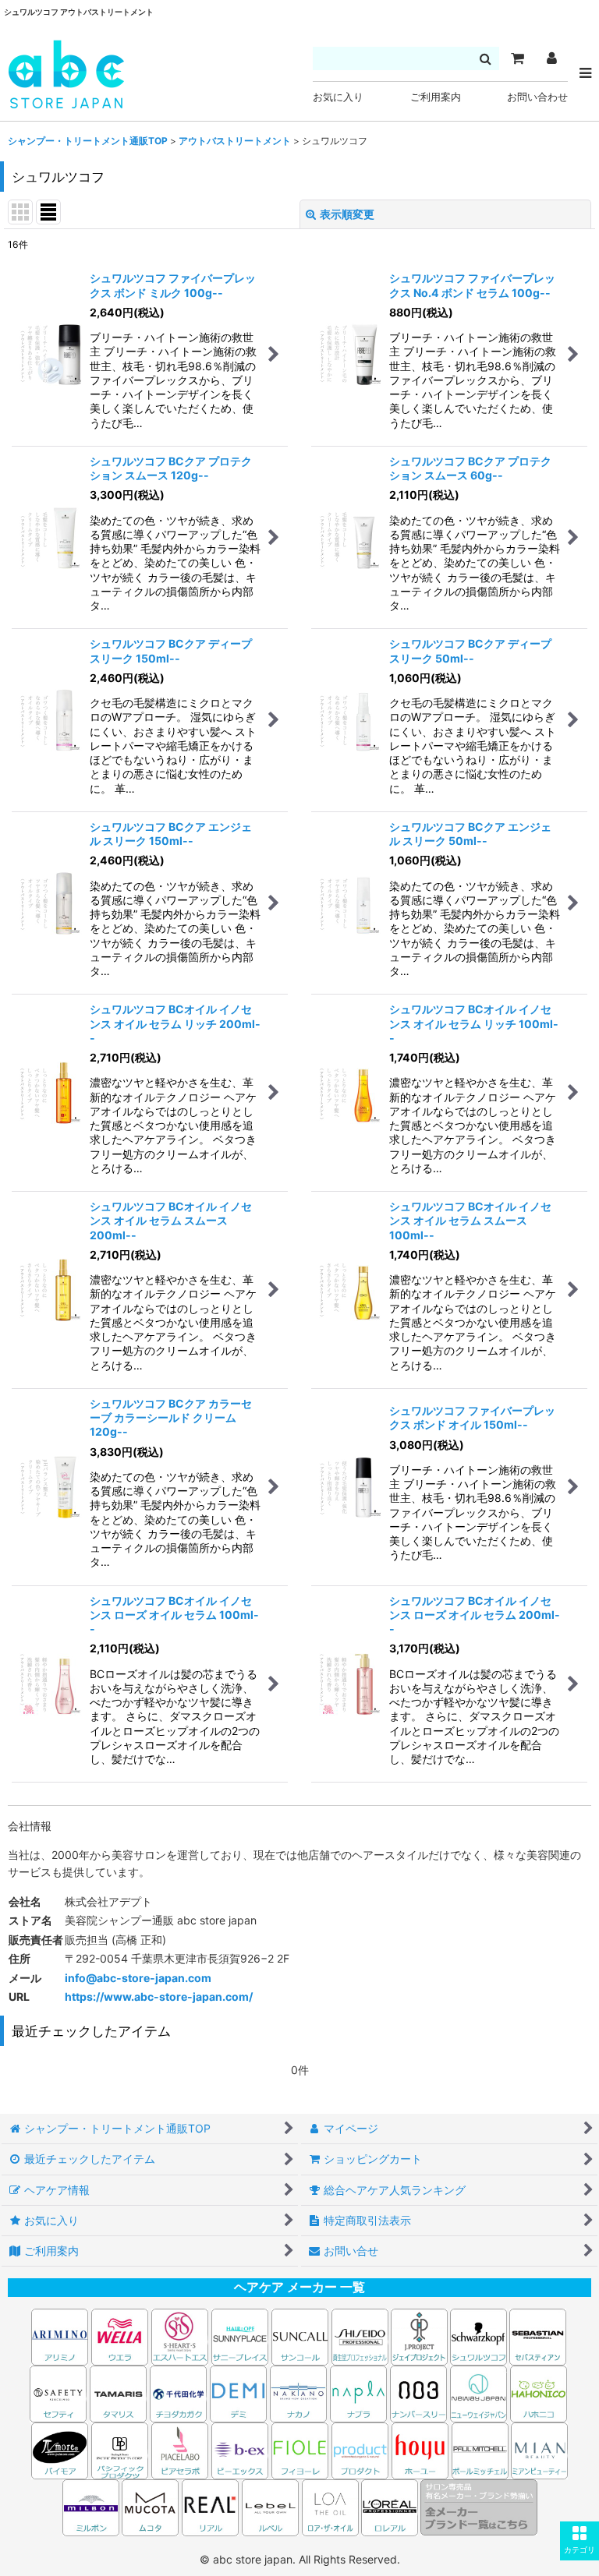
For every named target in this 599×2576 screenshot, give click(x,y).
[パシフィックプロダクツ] (120, 2449)
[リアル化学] (210, 2506)
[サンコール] (300, 2336)
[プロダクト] (360, 2449)
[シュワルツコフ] (480, 2336)
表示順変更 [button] (347, 214)
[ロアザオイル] (330, 2506)
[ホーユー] (420, 2449)
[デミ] (238, 2392)
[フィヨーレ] (300, 2449)
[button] (580, 2541)
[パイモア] (60, 2449)
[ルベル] (270, 2506)
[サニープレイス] (240, 2336)
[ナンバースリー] (418, 2392)
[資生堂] (360, 2336)
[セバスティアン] (390, 2336)
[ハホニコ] (539, 2392)
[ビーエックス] (240, 2449)
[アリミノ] (60, 2336)
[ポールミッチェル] (481, 2449)
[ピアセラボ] (180, 2449)
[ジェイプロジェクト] (419, 2336)
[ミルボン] (92, 2506)
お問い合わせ (537, 97)
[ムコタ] (150, 2506)
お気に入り (338, 97)
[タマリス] (118, 2392)
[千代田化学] (178, 2392)
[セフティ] (58, 2392)
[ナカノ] (298, 2392)
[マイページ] (551, 58)
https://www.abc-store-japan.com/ (159, 1996)
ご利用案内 (436, 97)
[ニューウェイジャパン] (478, 2392)
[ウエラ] (120, 2336)
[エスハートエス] (180, 2336)
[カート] (517, 58)
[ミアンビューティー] (539, 2449)
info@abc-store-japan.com (138, 1978)
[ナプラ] (358, 2392)
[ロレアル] (390, 2506)
